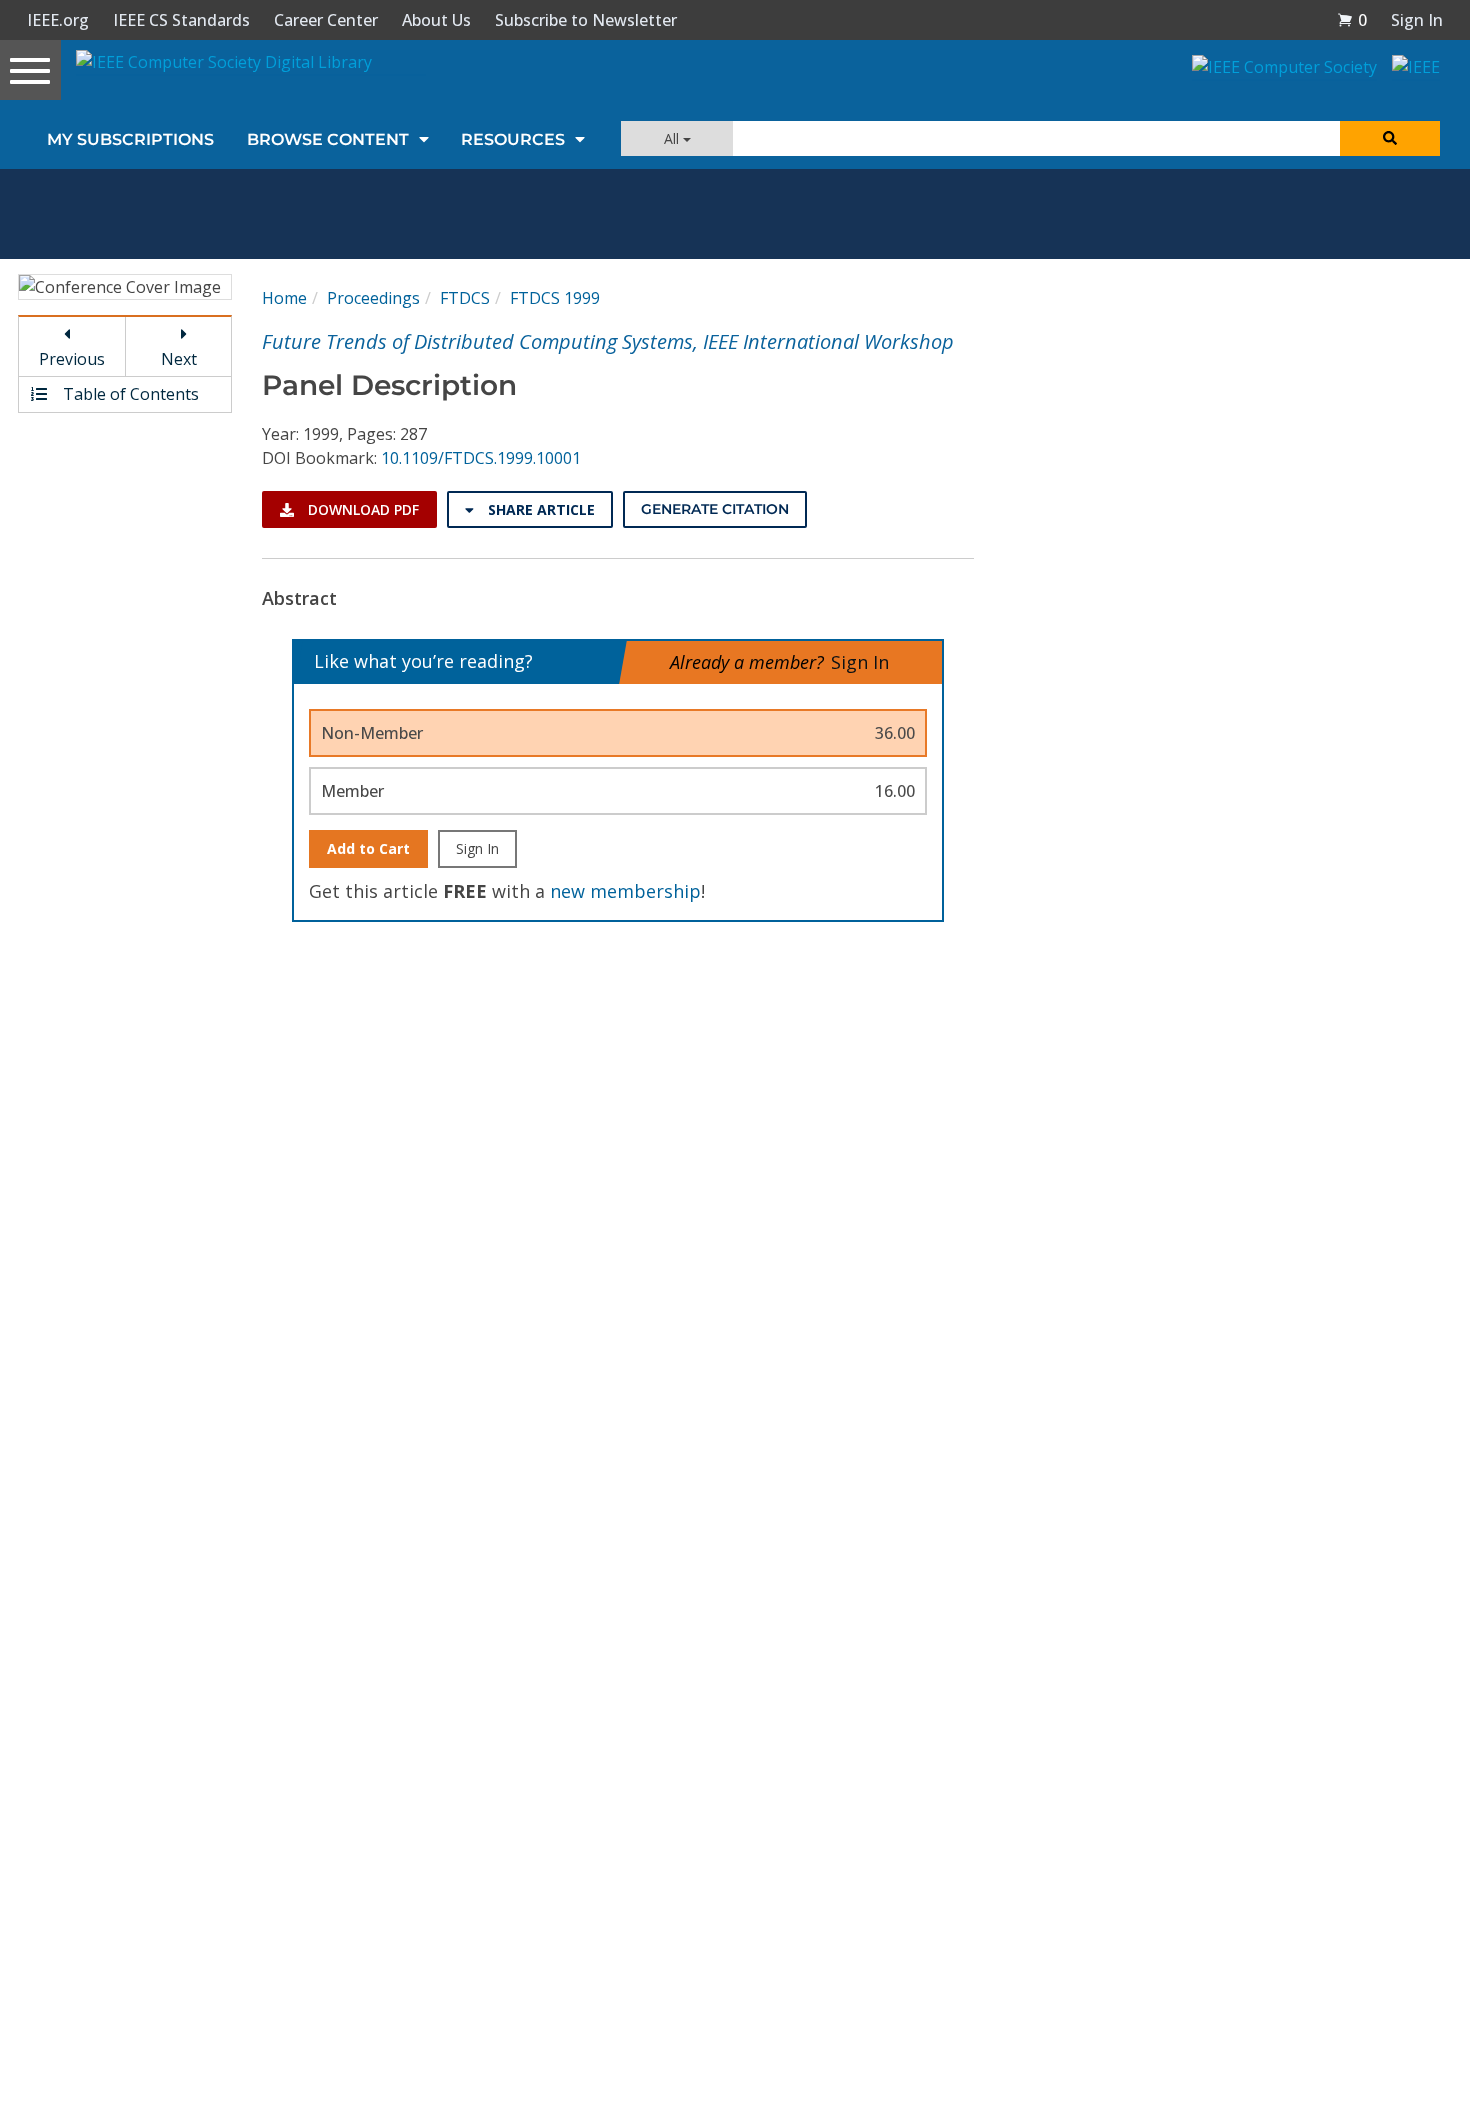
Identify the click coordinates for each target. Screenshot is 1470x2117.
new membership (625, 891)
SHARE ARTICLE (539, 509)
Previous (72, 359)
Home (284, 298)
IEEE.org (58, 20)
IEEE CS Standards (181, 20)
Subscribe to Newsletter (586, 20)
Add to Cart (368, 848)
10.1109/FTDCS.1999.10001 (481, 458)
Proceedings (373, 298)
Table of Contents (129, 394)
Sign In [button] (1417, 20)
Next (179, 359)
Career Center (326, 20)
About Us (436, 20)
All (673, 138)
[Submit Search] (1390, 138)
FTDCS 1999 (555, 298)
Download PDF (361, 509)
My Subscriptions (130, 139)
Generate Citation (715, 509)
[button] (1352, 20)
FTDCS (465, 298)
